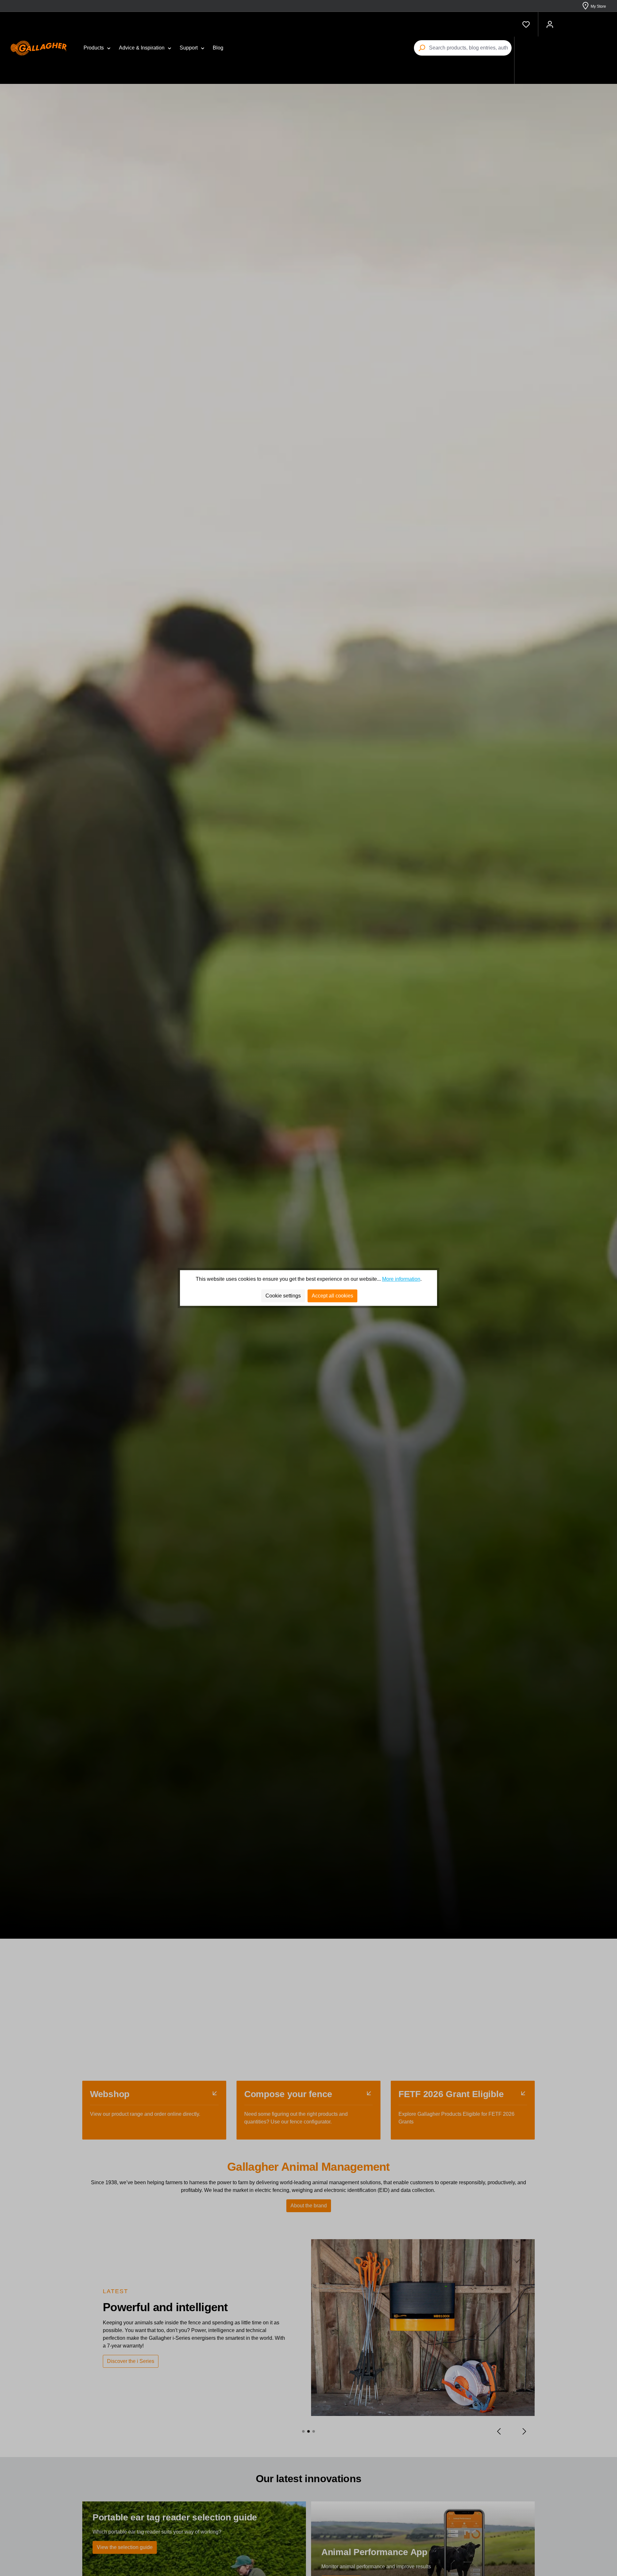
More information (401, 1279)
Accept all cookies (332, 1296)
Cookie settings (283, 1296)
